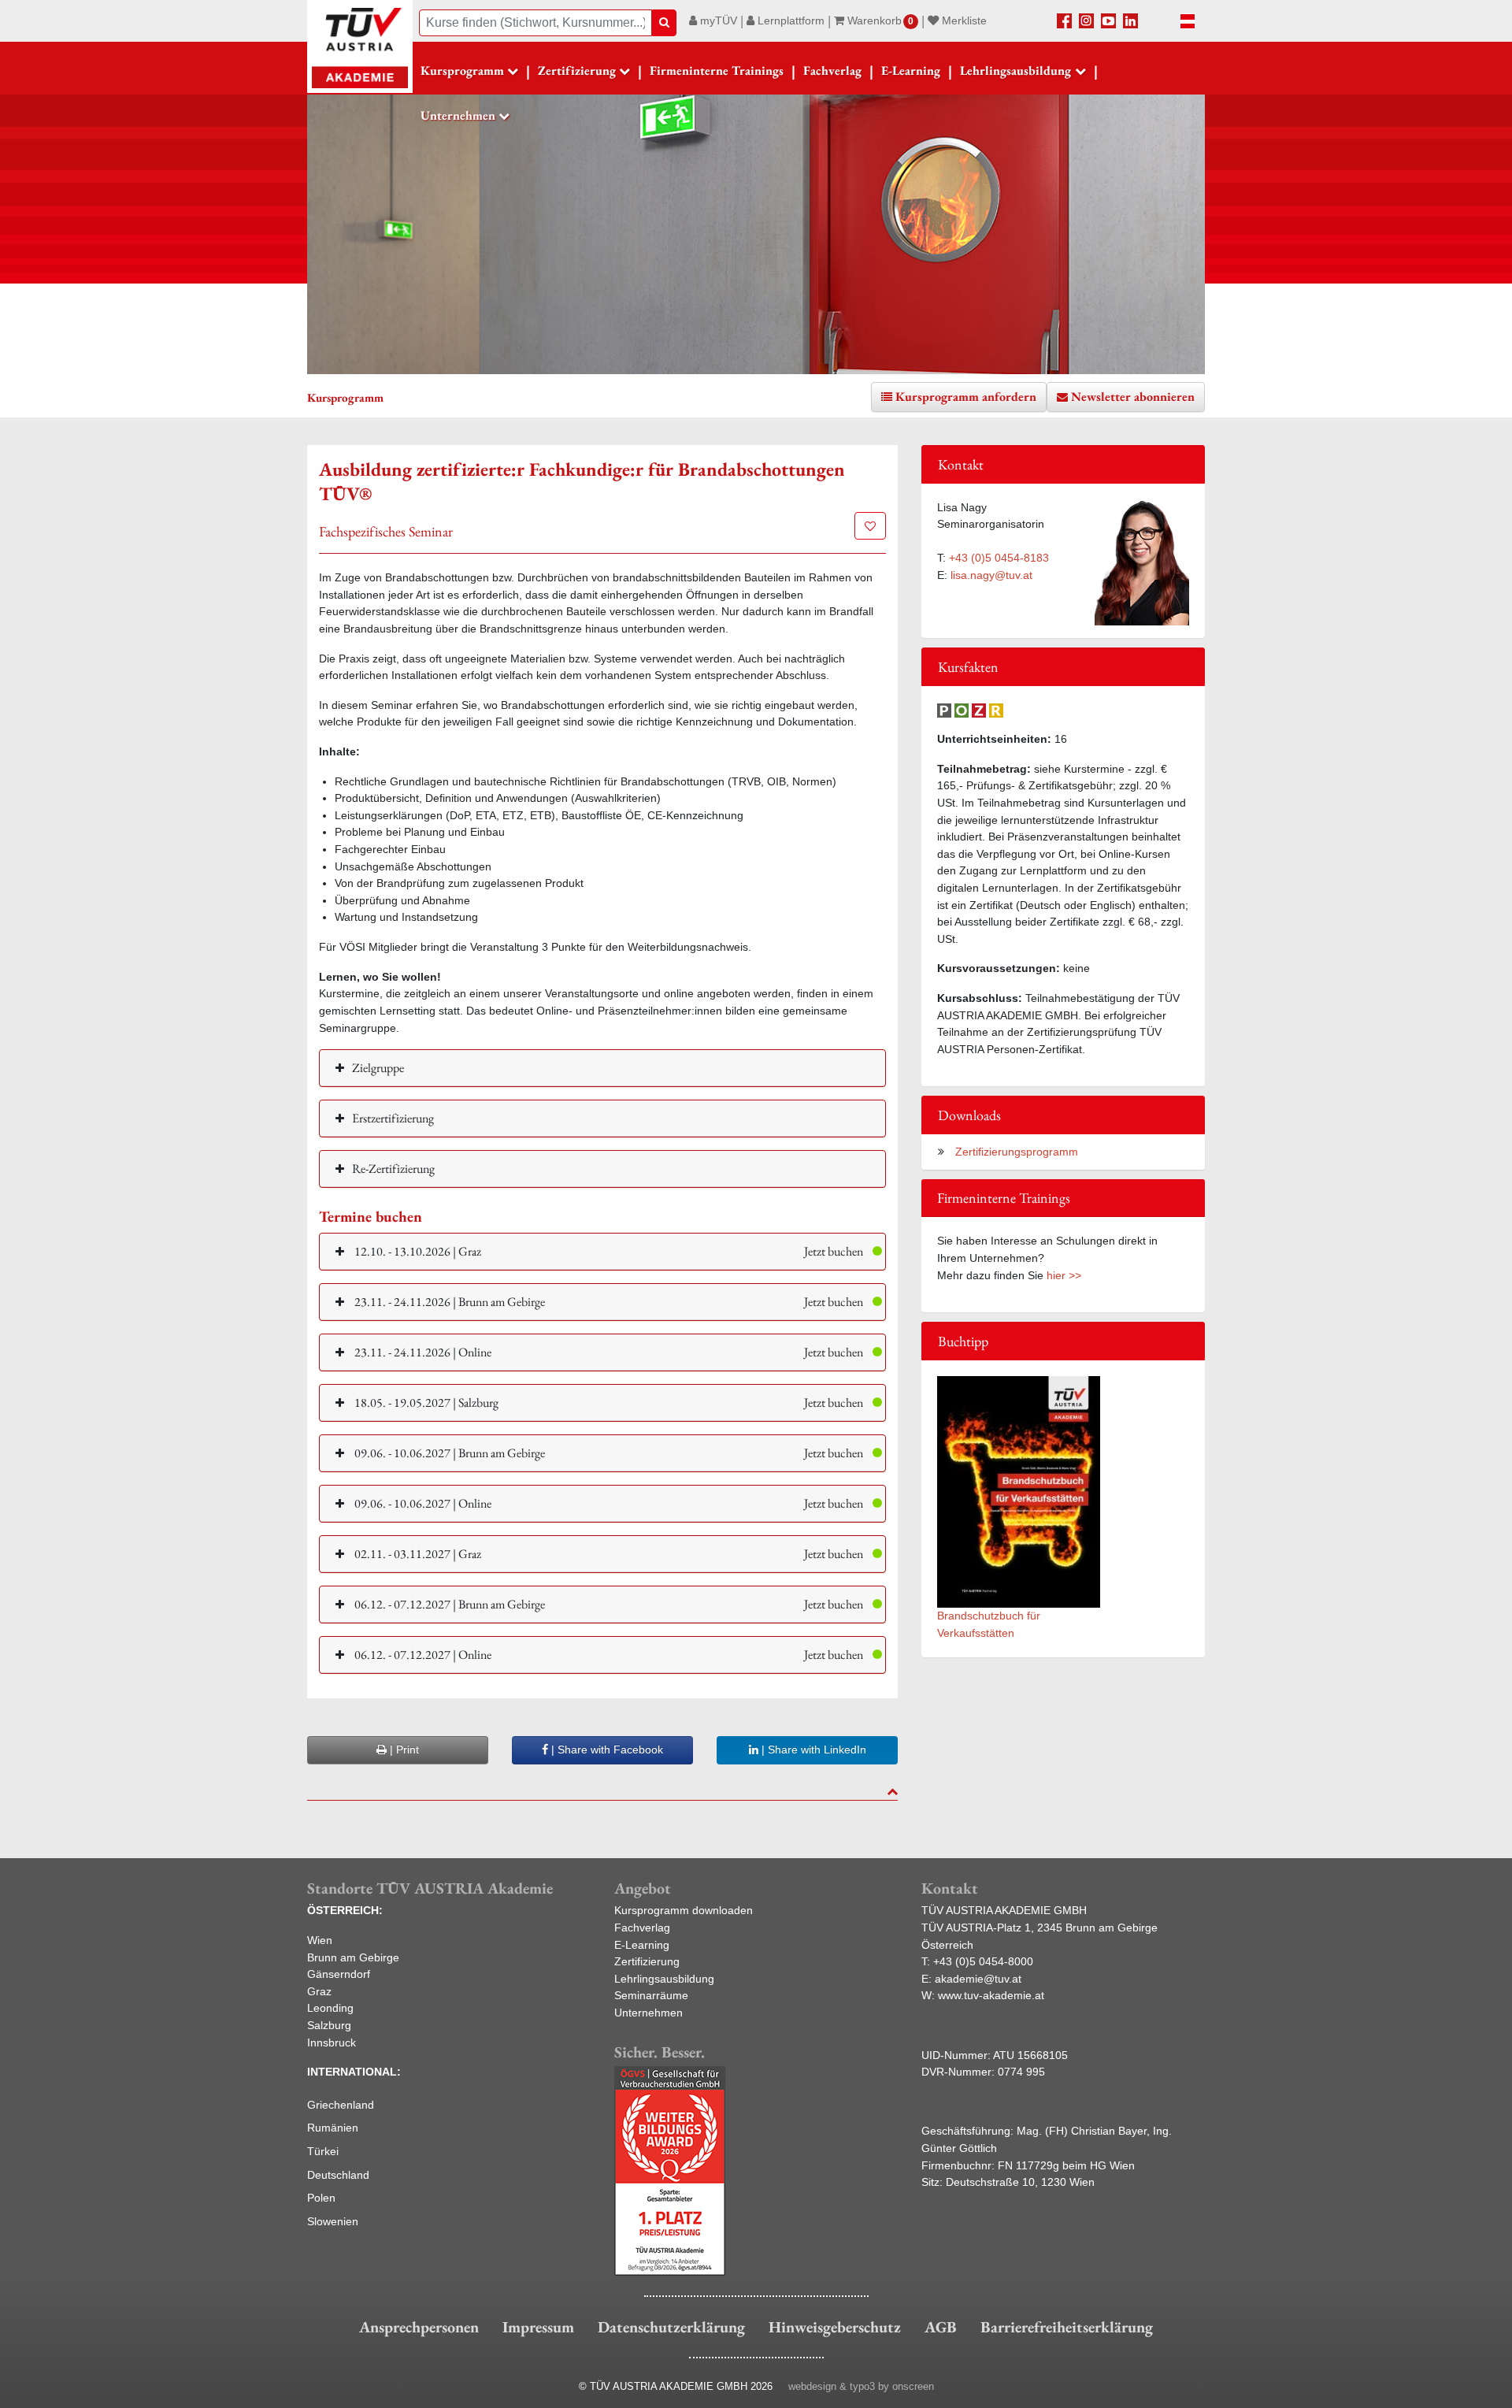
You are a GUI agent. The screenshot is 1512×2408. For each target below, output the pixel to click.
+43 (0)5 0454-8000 (983, 1961)
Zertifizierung (647, 1961)
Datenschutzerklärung (671, 2327)
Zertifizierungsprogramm (1015, 1152)
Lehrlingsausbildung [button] (1015, 70)
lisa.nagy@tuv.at (991, 575)
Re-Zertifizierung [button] (393, 1169)
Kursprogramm (462, 70)
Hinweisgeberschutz (835, 2327)
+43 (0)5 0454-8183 (999, 558)
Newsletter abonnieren (1133, 397)
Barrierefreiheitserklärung (1067, 2327)
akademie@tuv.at (978, 1979)
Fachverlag (832, 70)
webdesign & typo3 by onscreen (861, 2386)
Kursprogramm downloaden (684, 1910)
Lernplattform (789, 20)
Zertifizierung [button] (577, 70)
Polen (321, 2198)
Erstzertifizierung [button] (393, 1118)
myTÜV (717, 20)
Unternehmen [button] (458, 115)
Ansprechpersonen (419, 2327)
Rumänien (333, 2128)
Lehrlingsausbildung (664, 1979)
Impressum (538, 2327)
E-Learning (911, 70)
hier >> (1064, 1275)
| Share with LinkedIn (812, 1749)
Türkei (323, 2151)
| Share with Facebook (606, 1749)
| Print (403, 1749)
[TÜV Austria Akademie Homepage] (360, 47)
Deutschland (338, 2175)
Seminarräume (651, 1995)
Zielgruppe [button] (378, 1068)
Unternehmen (649, 2013)
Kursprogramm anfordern (966, 397)
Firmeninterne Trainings (717, 70)
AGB (941, 2327)
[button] (602, 1251)
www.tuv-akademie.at (991, 1995)
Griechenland (341, 2105)
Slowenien (333, 2221)
